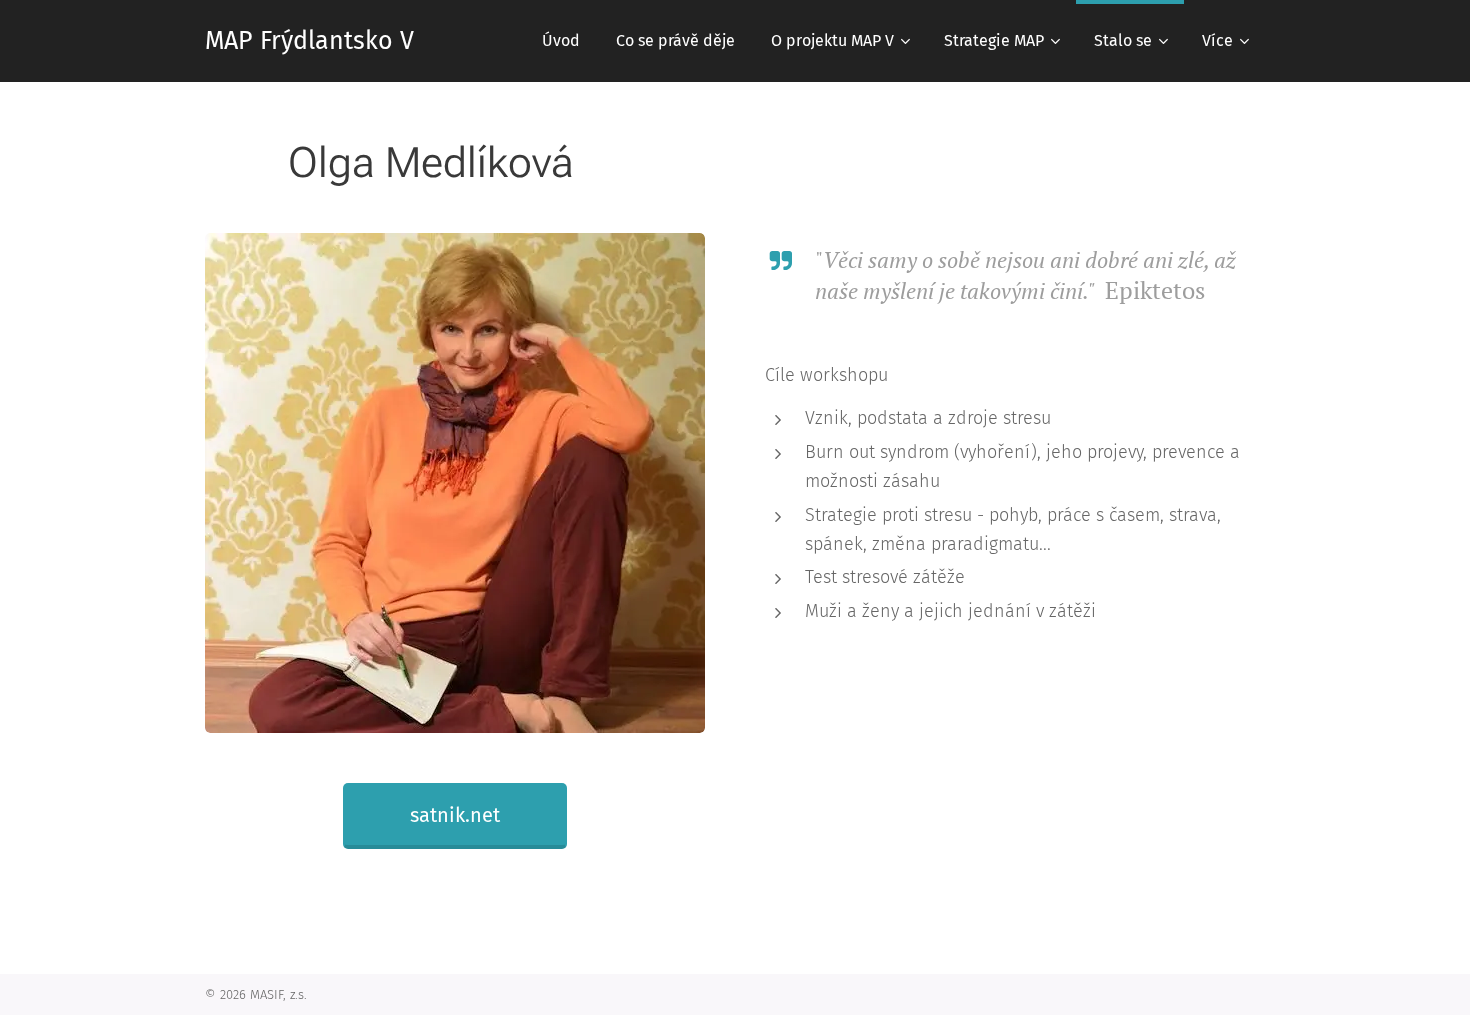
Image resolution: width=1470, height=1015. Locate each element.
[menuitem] (561, 41)
